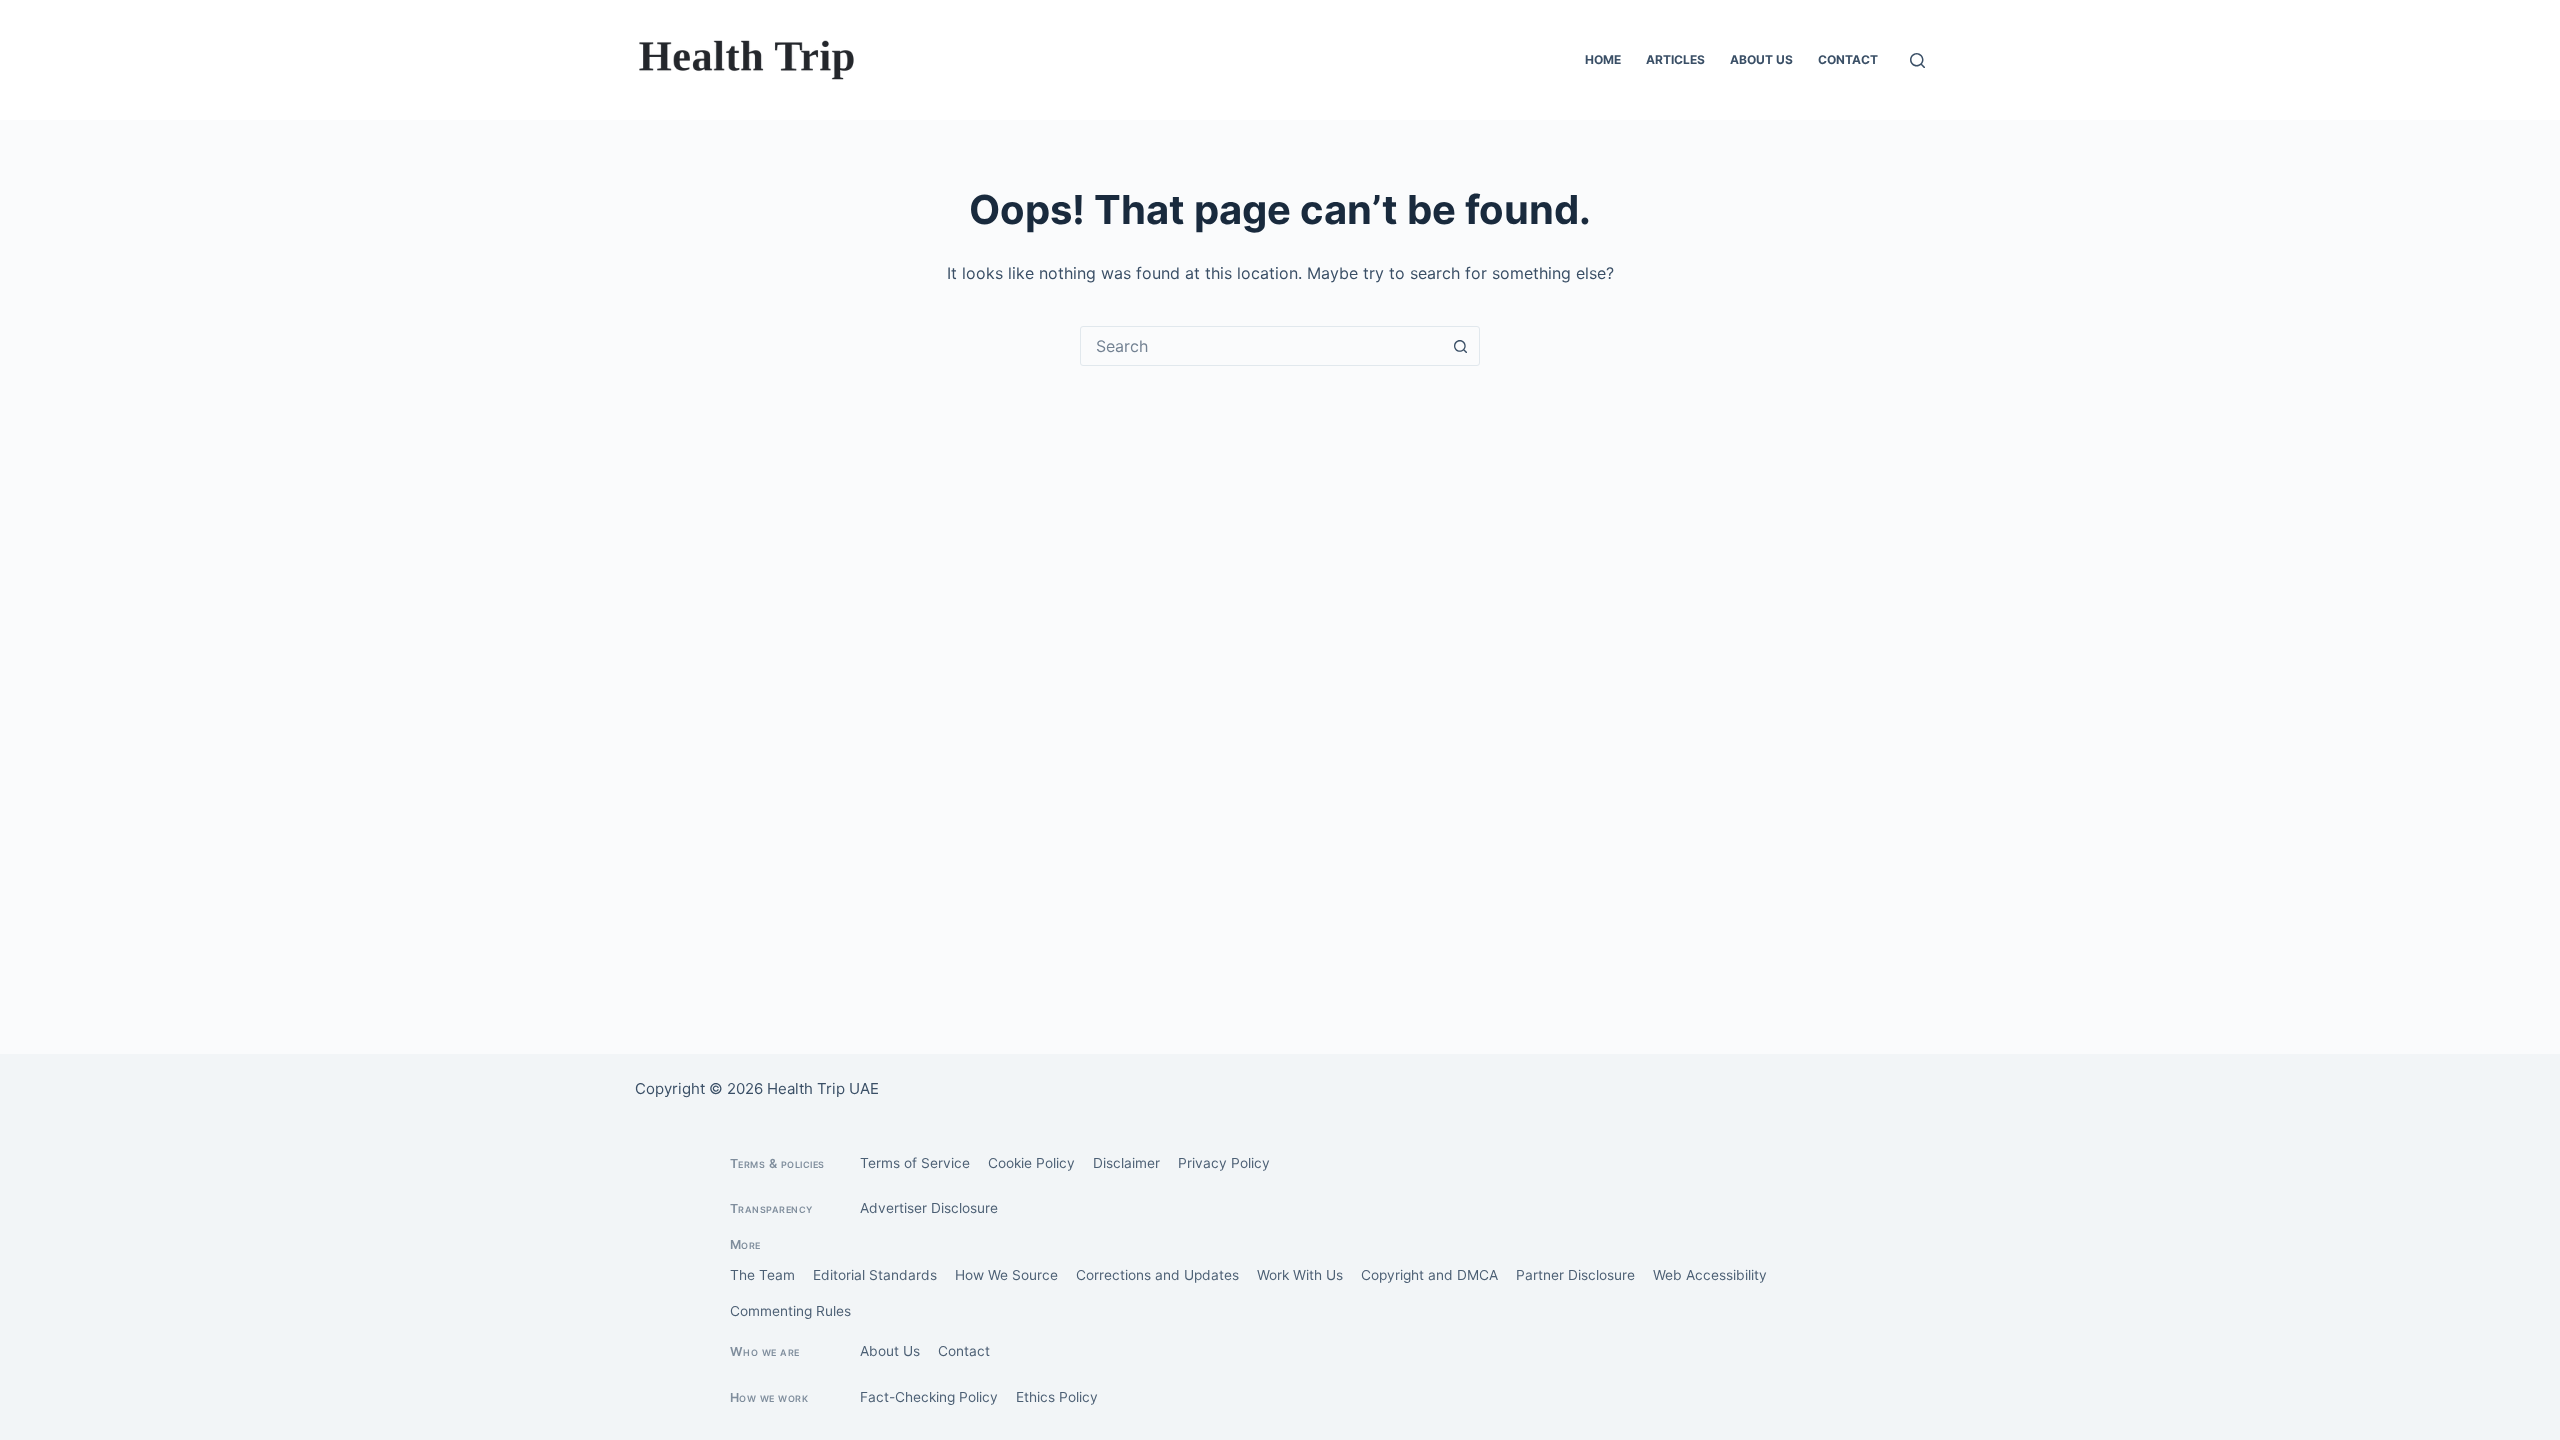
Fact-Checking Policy (929, 1397)
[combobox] (1261, 346)
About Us (1761, 59)
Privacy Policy (1224, 1163)
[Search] (1917, 60)
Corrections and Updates (1157, 1275)
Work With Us (1300, 1275)
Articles (1675, 59)
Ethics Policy (1057, 1397)
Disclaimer (1126, 1163)
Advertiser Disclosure (929, 1208)
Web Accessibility (1710, 1275)
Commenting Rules (790, 1311)
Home (1603, 59)
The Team (762, 1275)
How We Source (1006, 1275)
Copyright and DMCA (1429, 1275)
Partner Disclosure (1575, 1275)
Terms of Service (915, 1163)
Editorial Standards (875, 1275)
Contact (1848, 59)
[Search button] (1460, 346)
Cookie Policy (1031, 1163)
